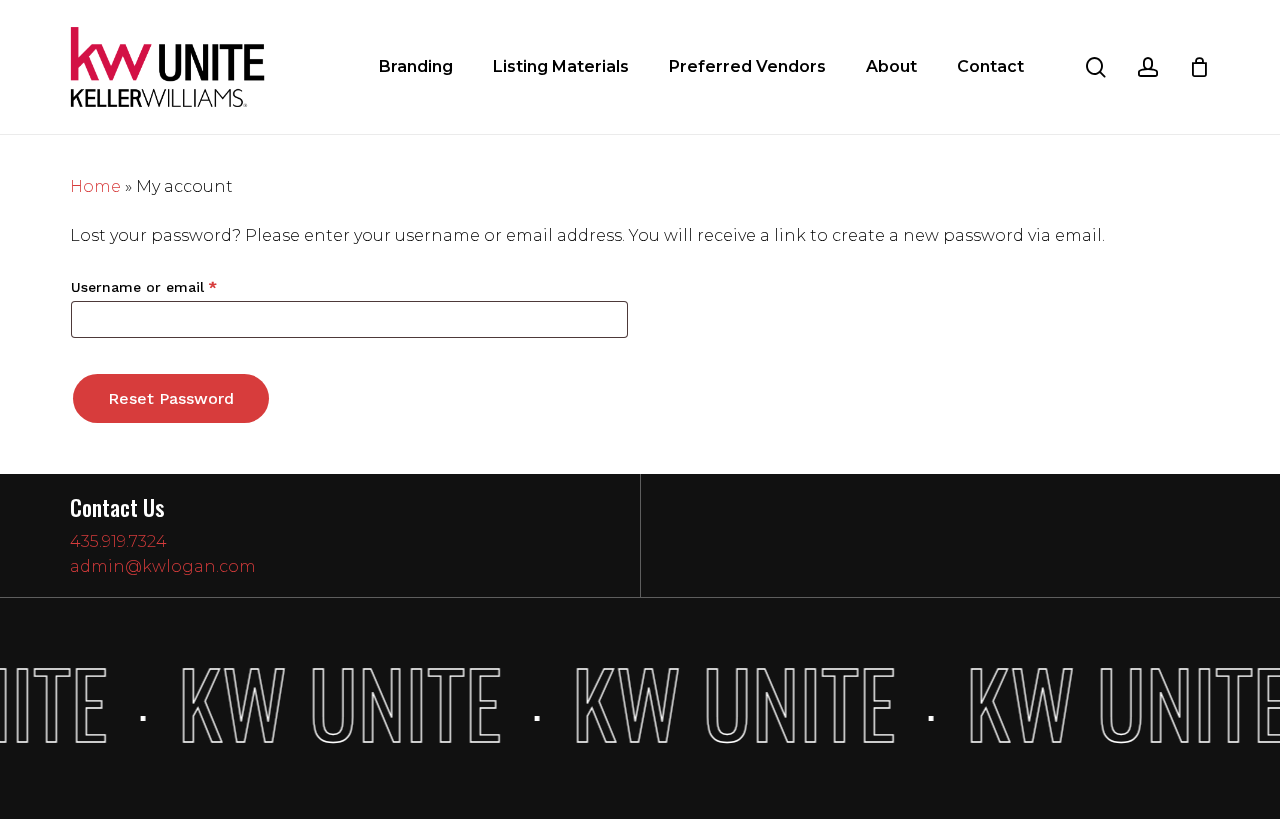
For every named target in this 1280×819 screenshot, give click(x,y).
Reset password (171, 398)
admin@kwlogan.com (163, 566)
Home (95, 186)
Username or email (174, 286)
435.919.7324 (118, 541)
